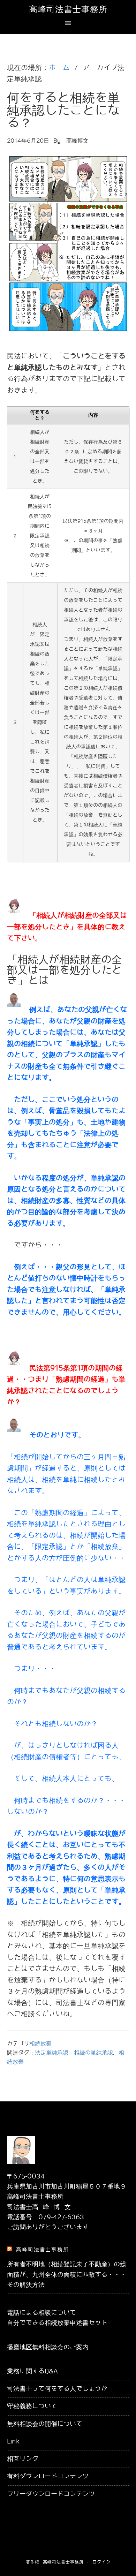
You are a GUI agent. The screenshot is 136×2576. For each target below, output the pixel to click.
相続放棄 (40, 2044)
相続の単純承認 (93, 2053)
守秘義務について (32, 2406)
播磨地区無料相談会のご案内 (48, 2347)
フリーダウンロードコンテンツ (51, 2494)
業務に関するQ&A (32, 2371)
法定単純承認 (52, 2053)
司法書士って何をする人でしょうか (57, 2389)
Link (13, 2441)
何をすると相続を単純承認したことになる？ (63, 111)
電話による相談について (41, 2313)
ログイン (101, 2562)
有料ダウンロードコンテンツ (48, 2476)
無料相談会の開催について (45, 2424)
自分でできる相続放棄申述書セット (57, 2323)
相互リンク (23, 2459)
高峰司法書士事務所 (68, 9)
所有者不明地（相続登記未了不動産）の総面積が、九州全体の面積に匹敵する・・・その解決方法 (67, 2275)
